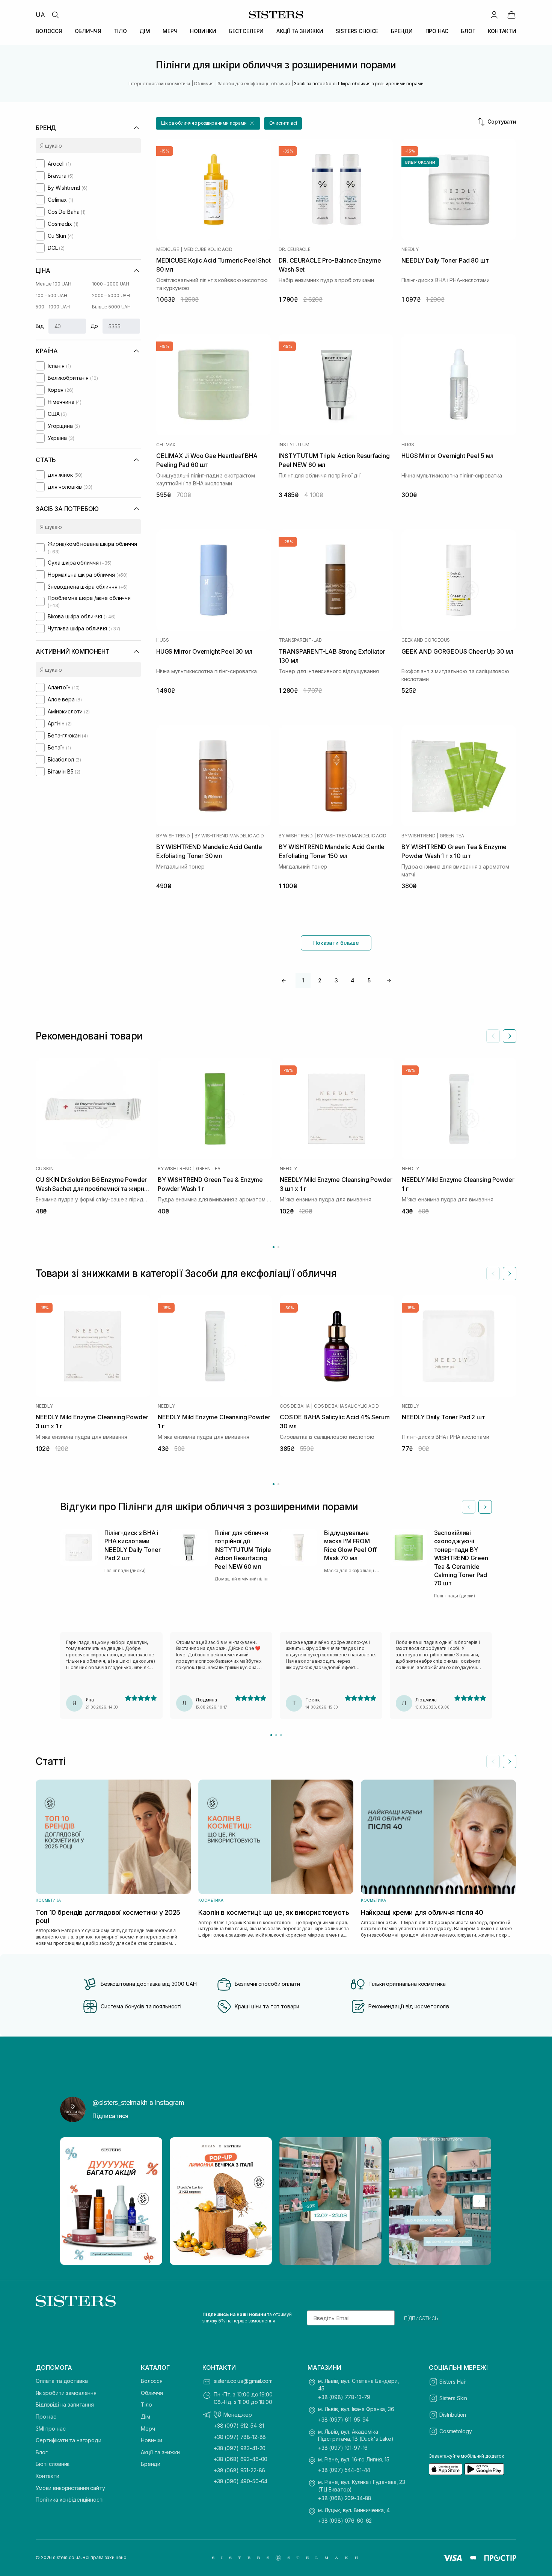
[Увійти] (494, 15)
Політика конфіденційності (70, 2500)
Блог (41, 2452)
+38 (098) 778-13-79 (344, 2397)
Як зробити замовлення (66, 2393)
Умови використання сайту (70, 2488)
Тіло (146, 2405)
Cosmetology (455, 2431)
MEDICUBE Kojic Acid (208, 249)
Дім (146, 2417)
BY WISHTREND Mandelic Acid (229, 836)
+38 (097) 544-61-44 (344, 2470)
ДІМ (145, 31)
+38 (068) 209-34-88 (345, 2498)
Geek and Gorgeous (426, 640)
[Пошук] (55, 15)
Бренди (151, 2464)
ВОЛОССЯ (49, 31)
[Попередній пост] (73, 2201)
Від (40, 326)
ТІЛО (120, 31)
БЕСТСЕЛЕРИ (247, 31)
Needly (410, 249)
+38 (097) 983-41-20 (240, 2448)
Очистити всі (283, 123)
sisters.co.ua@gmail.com (243, 2381)
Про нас (46, 2417)
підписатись (421, 2318)
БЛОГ (468, 31)
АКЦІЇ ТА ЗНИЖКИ (300, 31)
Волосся (152, 2381)
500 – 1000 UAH (53, 307)
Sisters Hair (453, 2382)
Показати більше (336, 943)
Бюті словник (53, 2464)
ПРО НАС (437, 31)
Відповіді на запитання (65, 2405)
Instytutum (294, 445)
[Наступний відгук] (485, 1507)
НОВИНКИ (203, 31)
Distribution (453, 2415)
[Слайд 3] (281, 1735)
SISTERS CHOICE (357, 31)
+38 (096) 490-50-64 (241, 2481)
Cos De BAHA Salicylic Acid (346, 1406)
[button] (208, 123)
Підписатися (110, 2116)
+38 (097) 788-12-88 (240, 2437)
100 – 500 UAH (51, 295)
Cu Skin (44, 1169)
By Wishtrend (173, 836)
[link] (511, 15)
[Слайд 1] (271, 1735)
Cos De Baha (295, 1406)
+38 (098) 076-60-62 (345, 2521)
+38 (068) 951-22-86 (239, 2470)
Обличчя (152, 2393)
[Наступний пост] (479, 2201)
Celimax (166, 445)
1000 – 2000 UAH (111, 284)
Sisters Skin (453, 2398)
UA (40, 15)
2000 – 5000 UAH (111, 295)
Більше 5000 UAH (111, 307)
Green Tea (452, 836)
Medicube (168, 249)
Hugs (408, 445)
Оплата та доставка (62, 2381)
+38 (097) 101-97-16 (343, 2448)
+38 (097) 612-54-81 (239, 2426)
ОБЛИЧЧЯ (88, 31)
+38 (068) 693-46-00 (241, 2459)
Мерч (148, 2429)
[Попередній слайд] (493, 1036)
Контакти (48, 2476)
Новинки (152, 2440)
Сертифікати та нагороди (69, 2440)
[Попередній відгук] (469, 1507)
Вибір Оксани (420, 162)
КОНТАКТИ (502, 31)
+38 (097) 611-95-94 (343, 2420)
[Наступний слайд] (510, 1036)
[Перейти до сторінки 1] (274, 1247)
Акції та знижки (160, 2452)
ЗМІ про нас (51, 2429)
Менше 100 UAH (53, 284)
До (94, 326)
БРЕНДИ (402, 31)
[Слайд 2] (276, 1735)
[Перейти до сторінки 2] (278, 1247)
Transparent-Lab (300, 640)
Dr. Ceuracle (294, 249)
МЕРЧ (170, 31)
